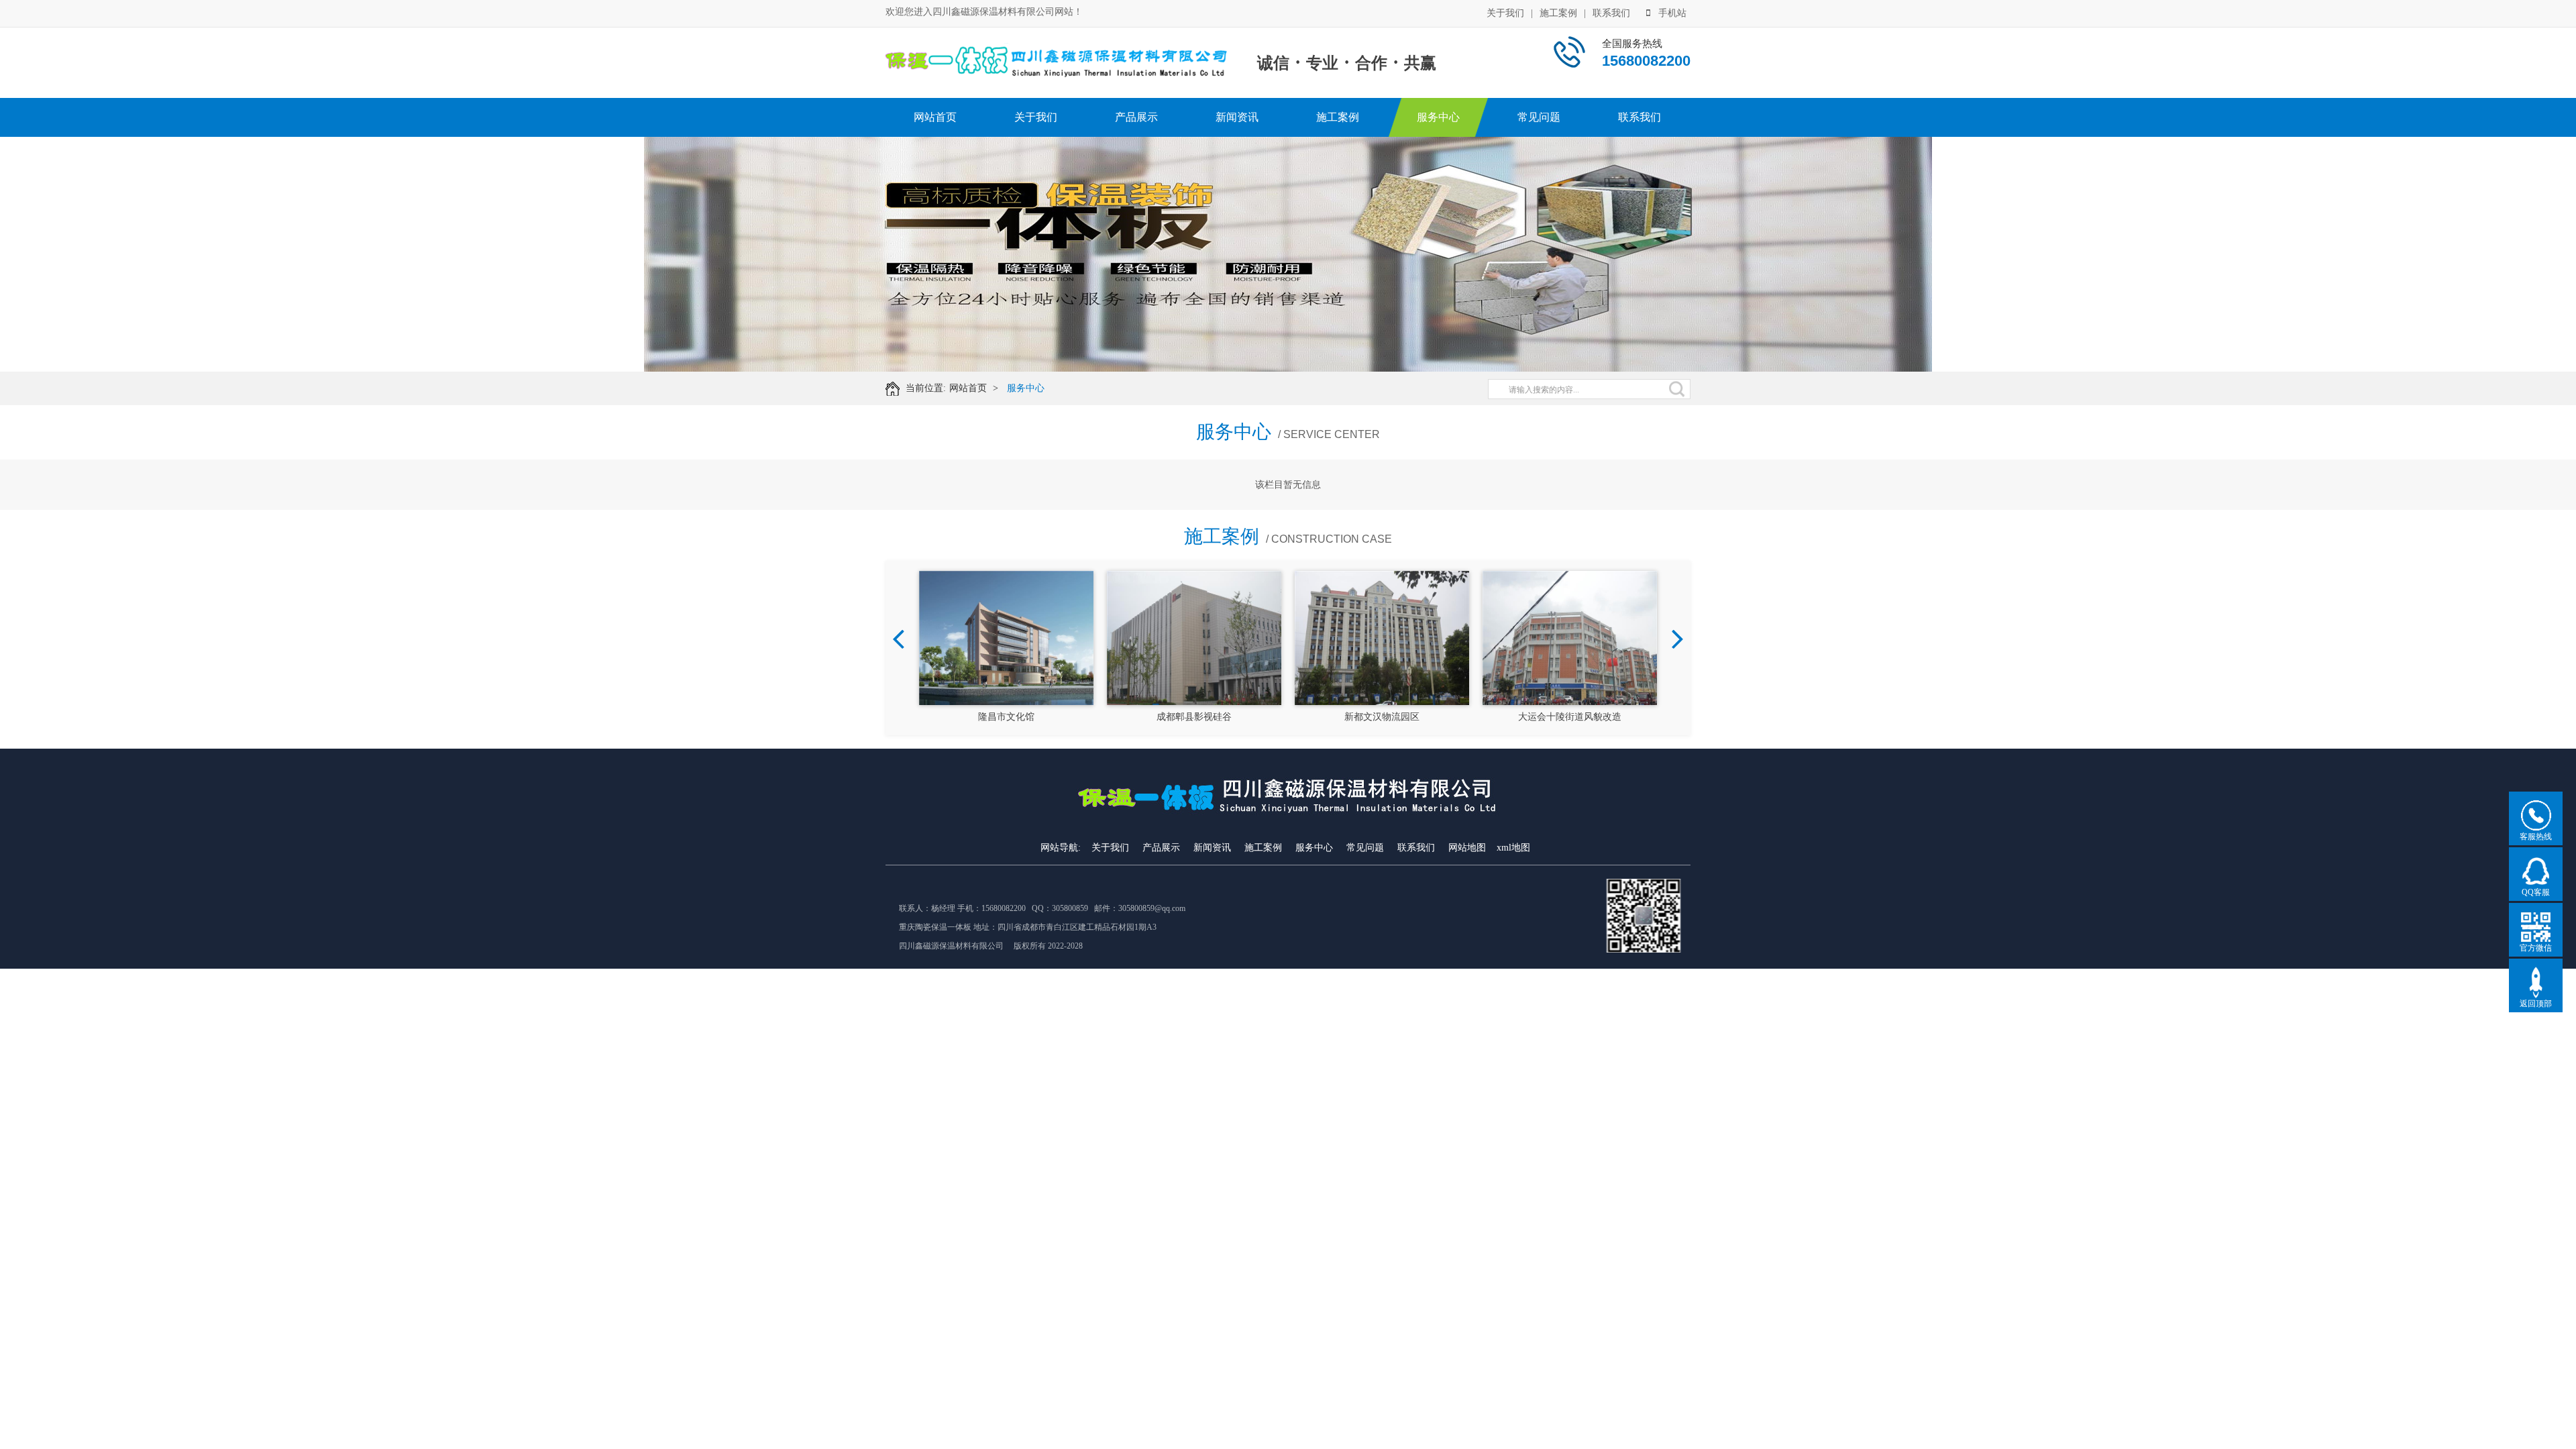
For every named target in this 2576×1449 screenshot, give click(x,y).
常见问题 (1539, 117)
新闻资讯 (1237, 117)
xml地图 (1513, 848)
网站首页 (935, 117)
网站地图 (1467, 848)
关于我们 (1505, 13)
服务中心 (1438, 117)
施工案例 (1558, 13)
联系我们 (1611, 13)
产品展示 (1136, 117)
